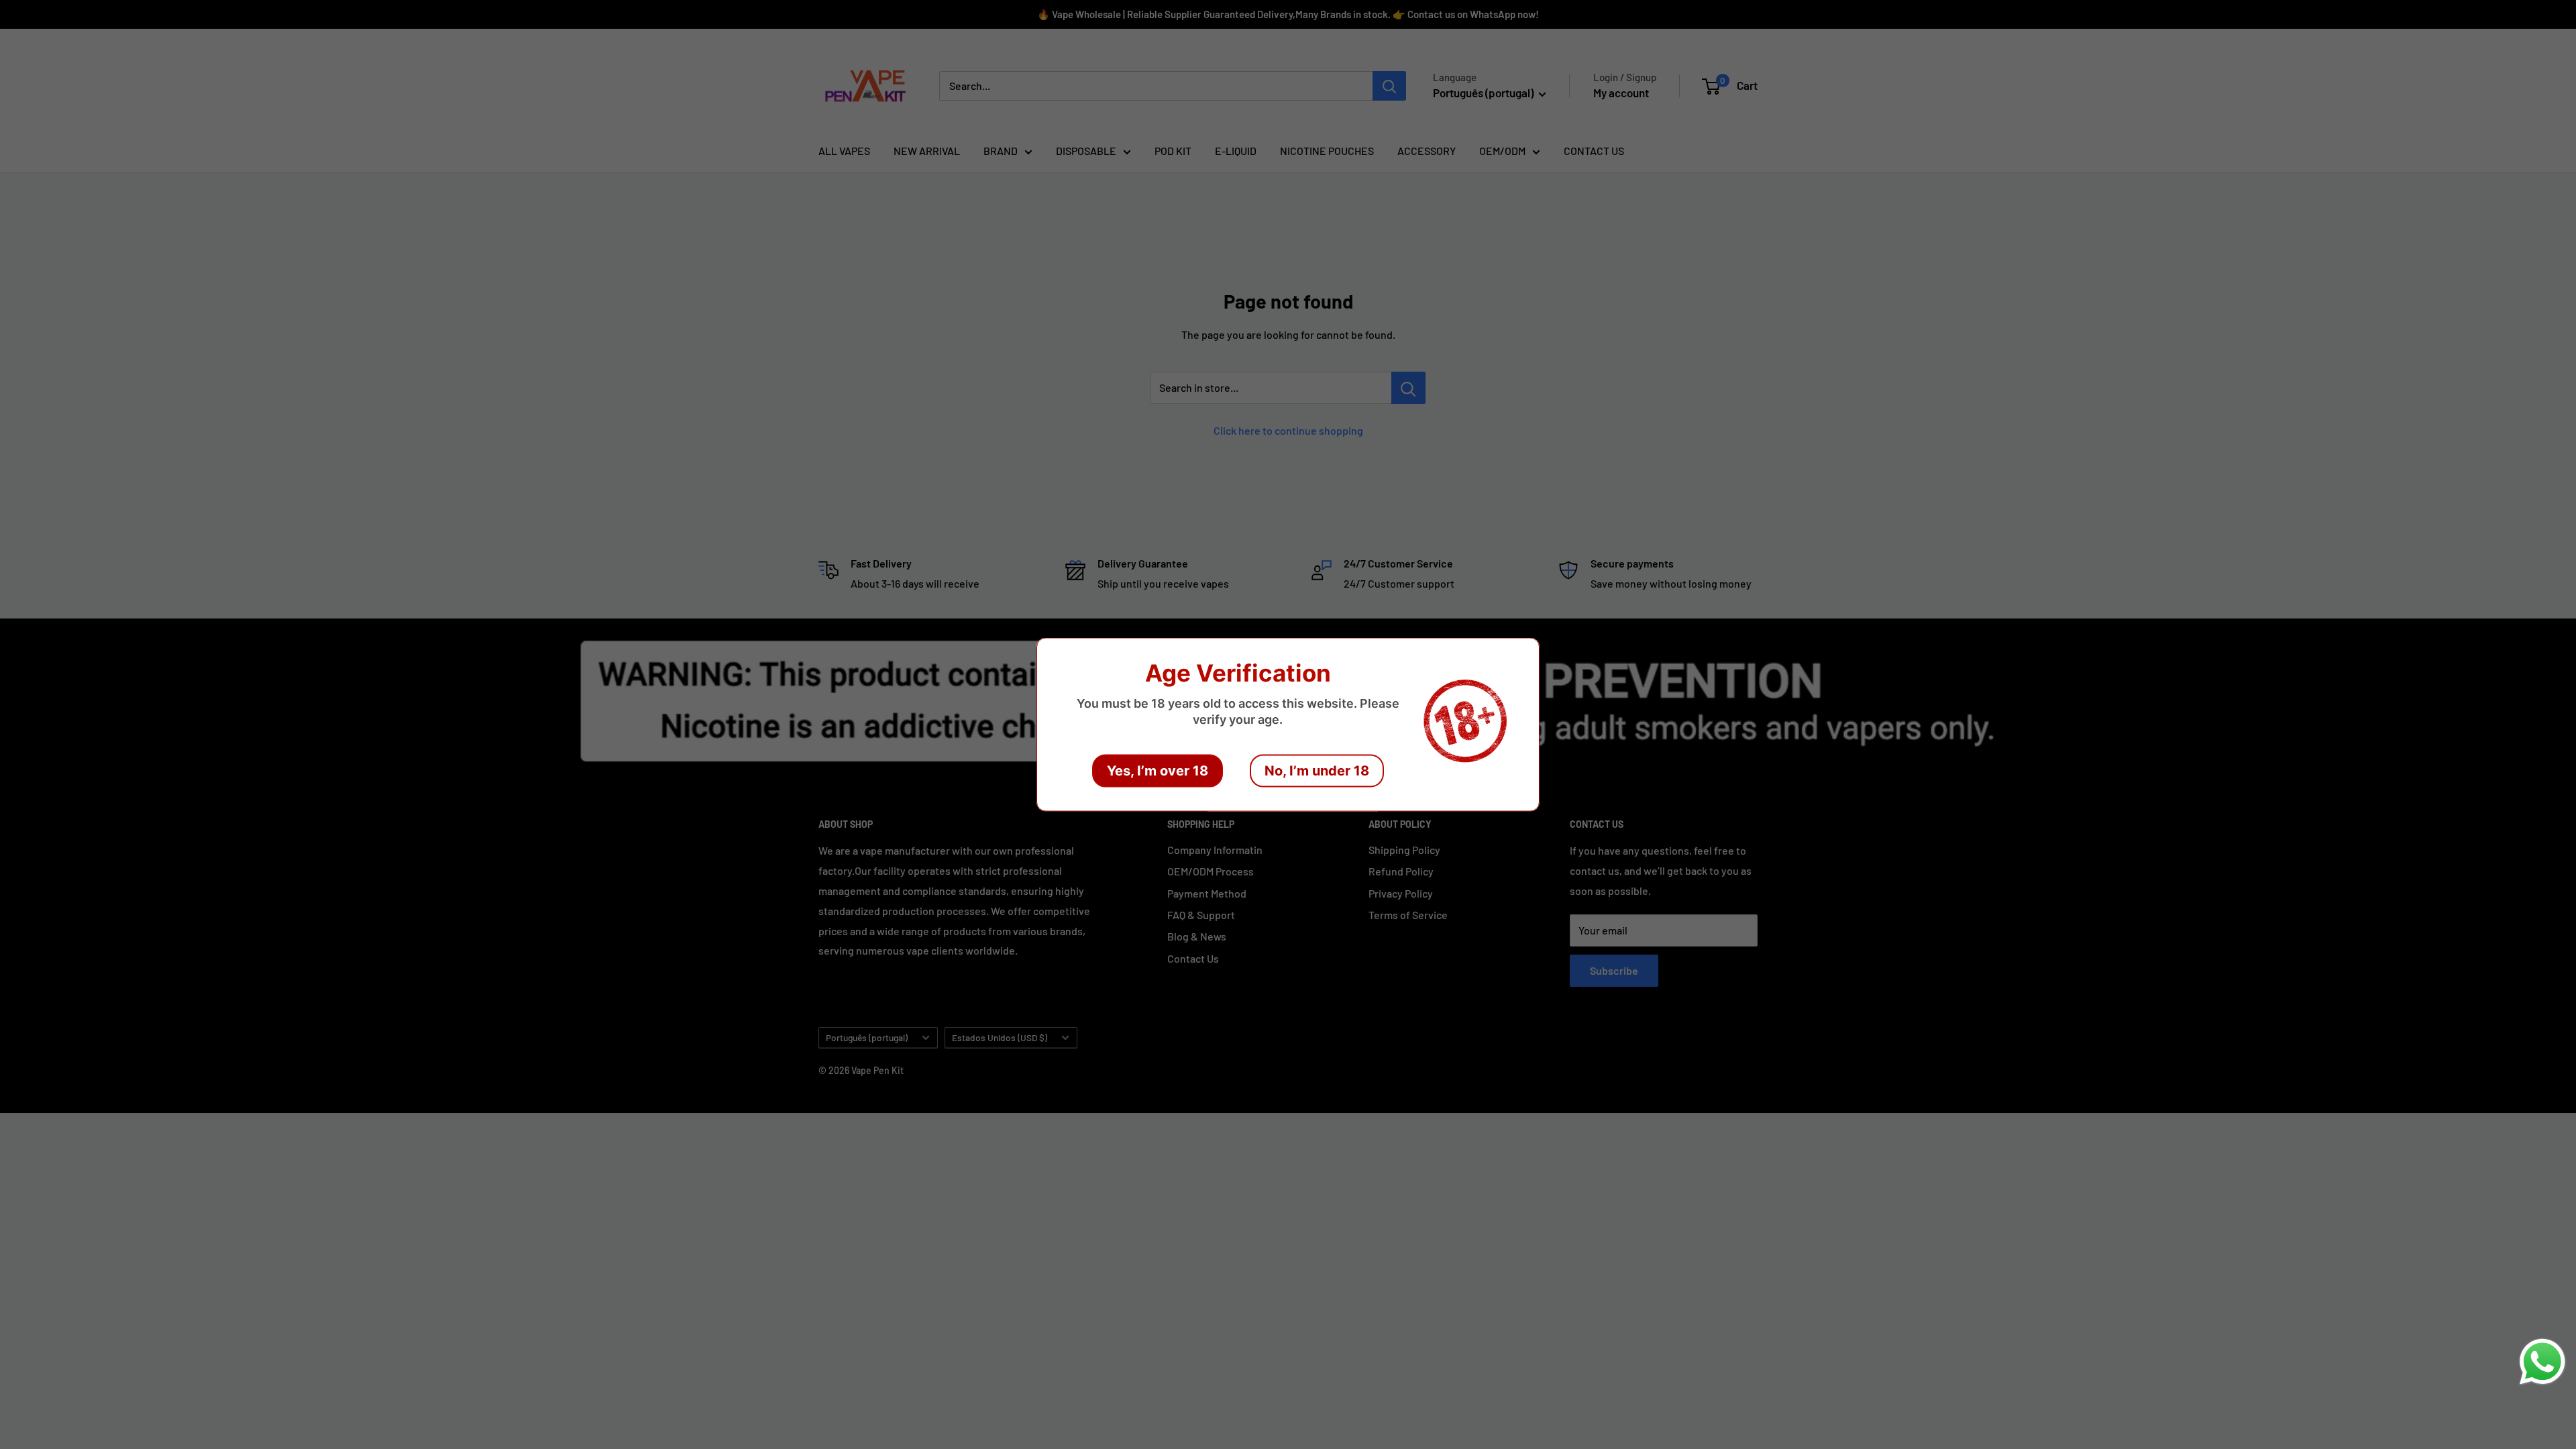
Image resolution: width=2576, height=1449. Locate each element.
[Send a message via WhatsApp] (2542, 1362)
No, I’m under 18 (1317, 771)
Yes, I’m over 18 (1158, 771)
